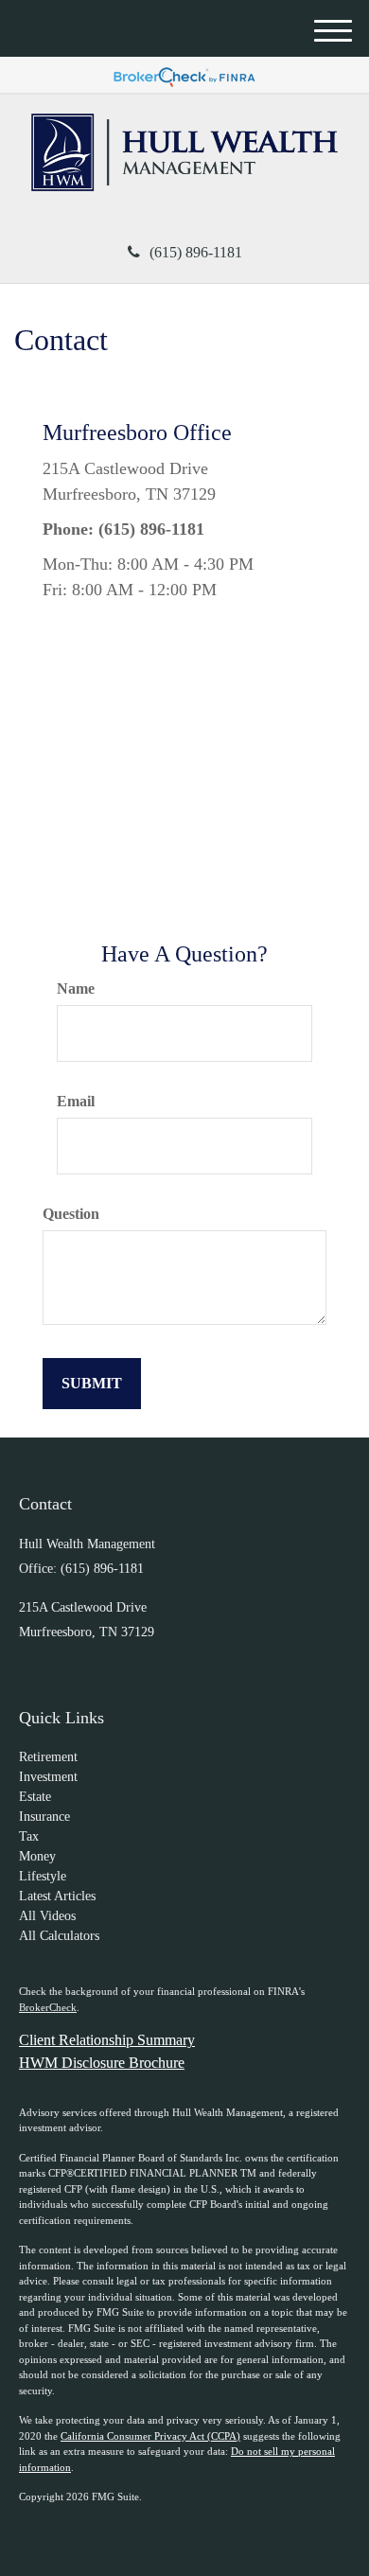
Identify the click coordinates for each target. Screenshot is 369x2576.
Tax (29, 1836)
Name (76, 988)
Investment (48, 1777)
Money (37, 1856)
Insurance (44, 1817)
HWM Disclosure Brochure (102, 2063)
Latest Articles (57, 1896)
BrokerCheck (48, 2007)
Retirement (48, 1757)
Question (71, 1214)
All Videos (47, 1916)
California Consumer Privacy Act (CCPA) (150, 2436)
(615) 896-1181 (196, 252)
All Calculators (59, 1936)
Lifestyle (43, 1876)
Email (76, 1101)
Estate (35, 1797)
